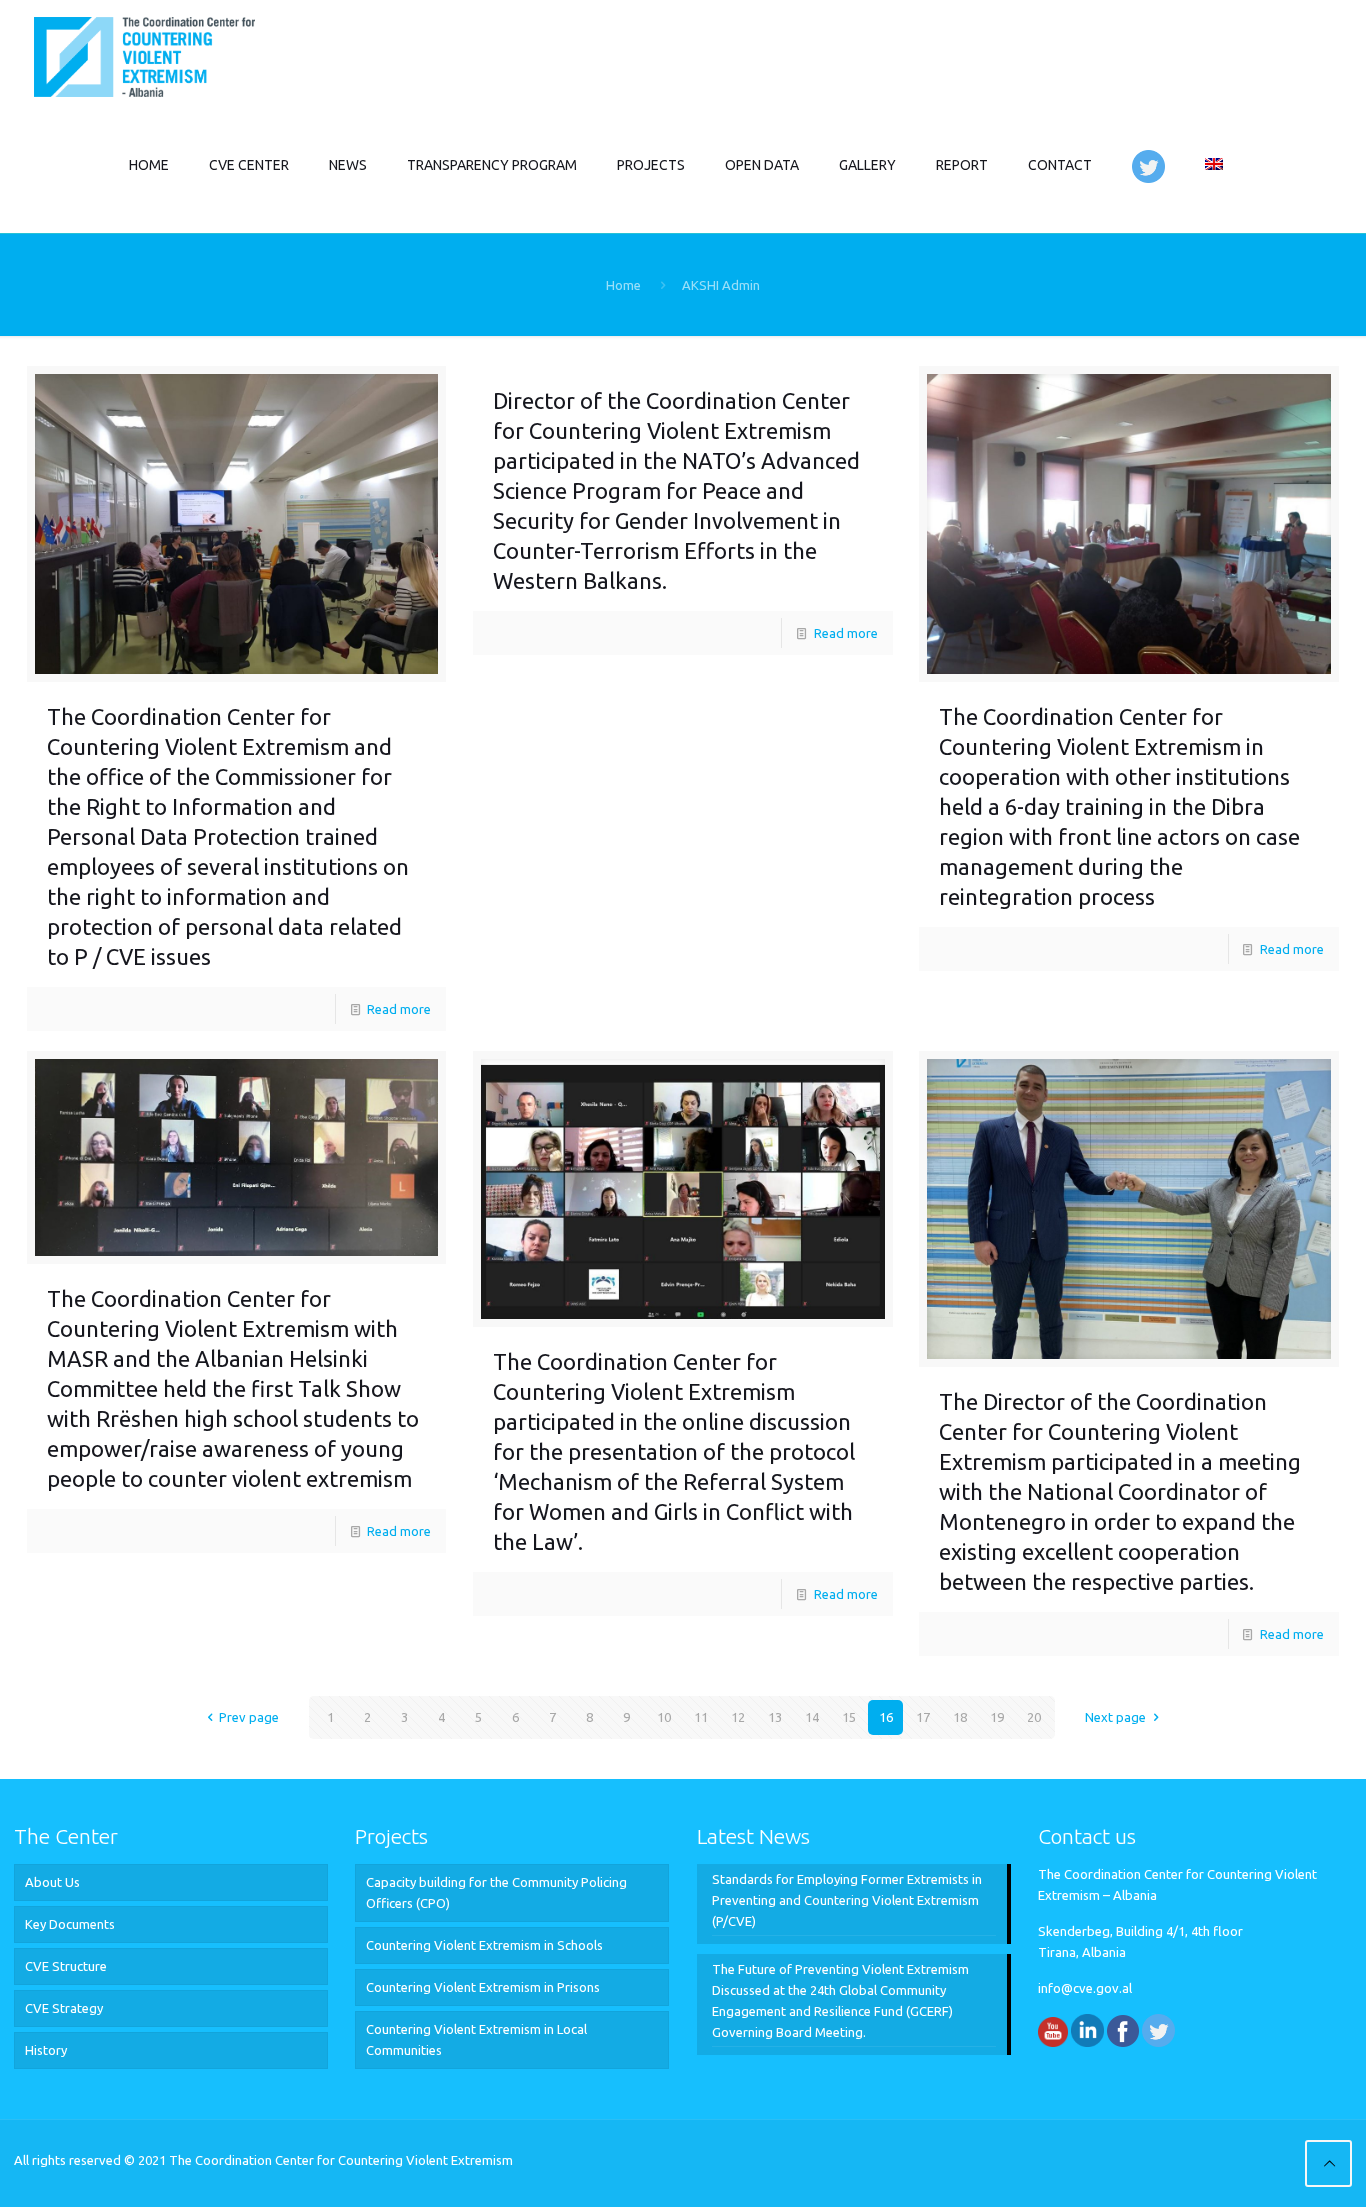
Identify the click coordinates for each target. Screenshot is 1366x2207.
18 (960, 1717)
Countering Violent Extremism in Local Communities (476, 2039)
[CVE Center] (144, 55)
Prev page (249, 1717)
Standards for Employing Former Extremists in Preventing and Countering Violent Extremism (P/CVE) (847, 1900)
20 (1034, 1717)
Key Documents (70, 1924)
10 (664, 1717)
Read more (399, 1009)
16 (886, 1717)
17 (923, 1717)
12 (738, 1717)
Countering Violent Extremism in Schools (484, 1945)
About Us (52, 1882)
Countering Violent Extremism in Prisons (483, 1987)
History (46, 2050)
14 (812, 1717)
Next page (1115, 1717)
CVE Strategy (64, 2008)
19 (997, 1717)
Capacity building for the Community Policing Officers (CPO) (496, 1892)
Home (623, 285)
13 (775, 1717)
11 (701, 1717)
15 (849, 1717)
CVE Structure (66, 1966)
